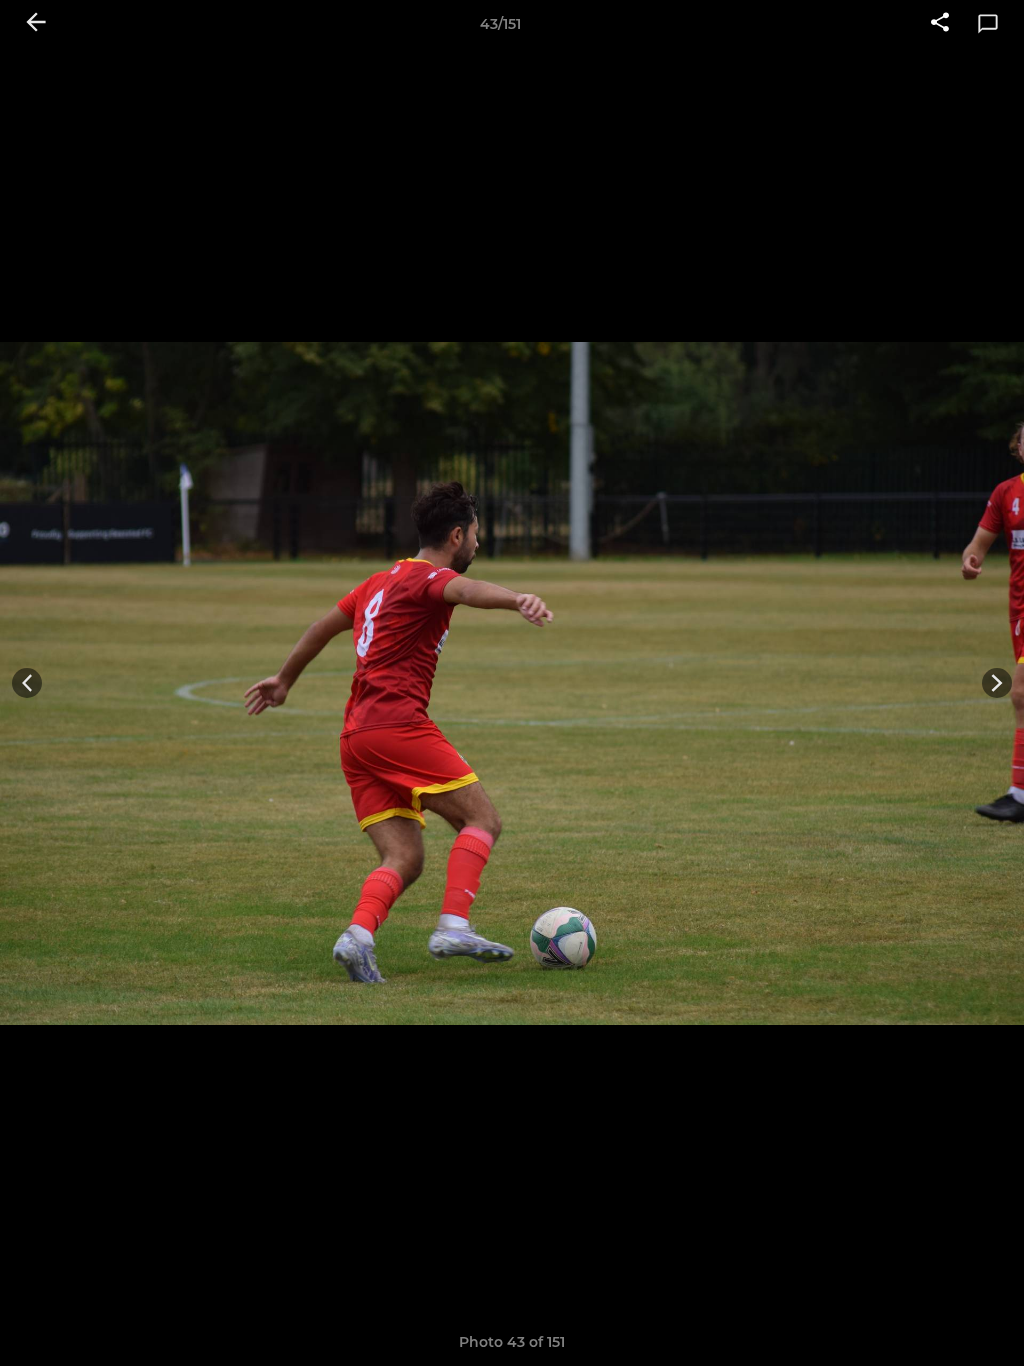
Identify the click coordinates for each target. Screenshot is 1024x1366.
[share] (940, 24)
